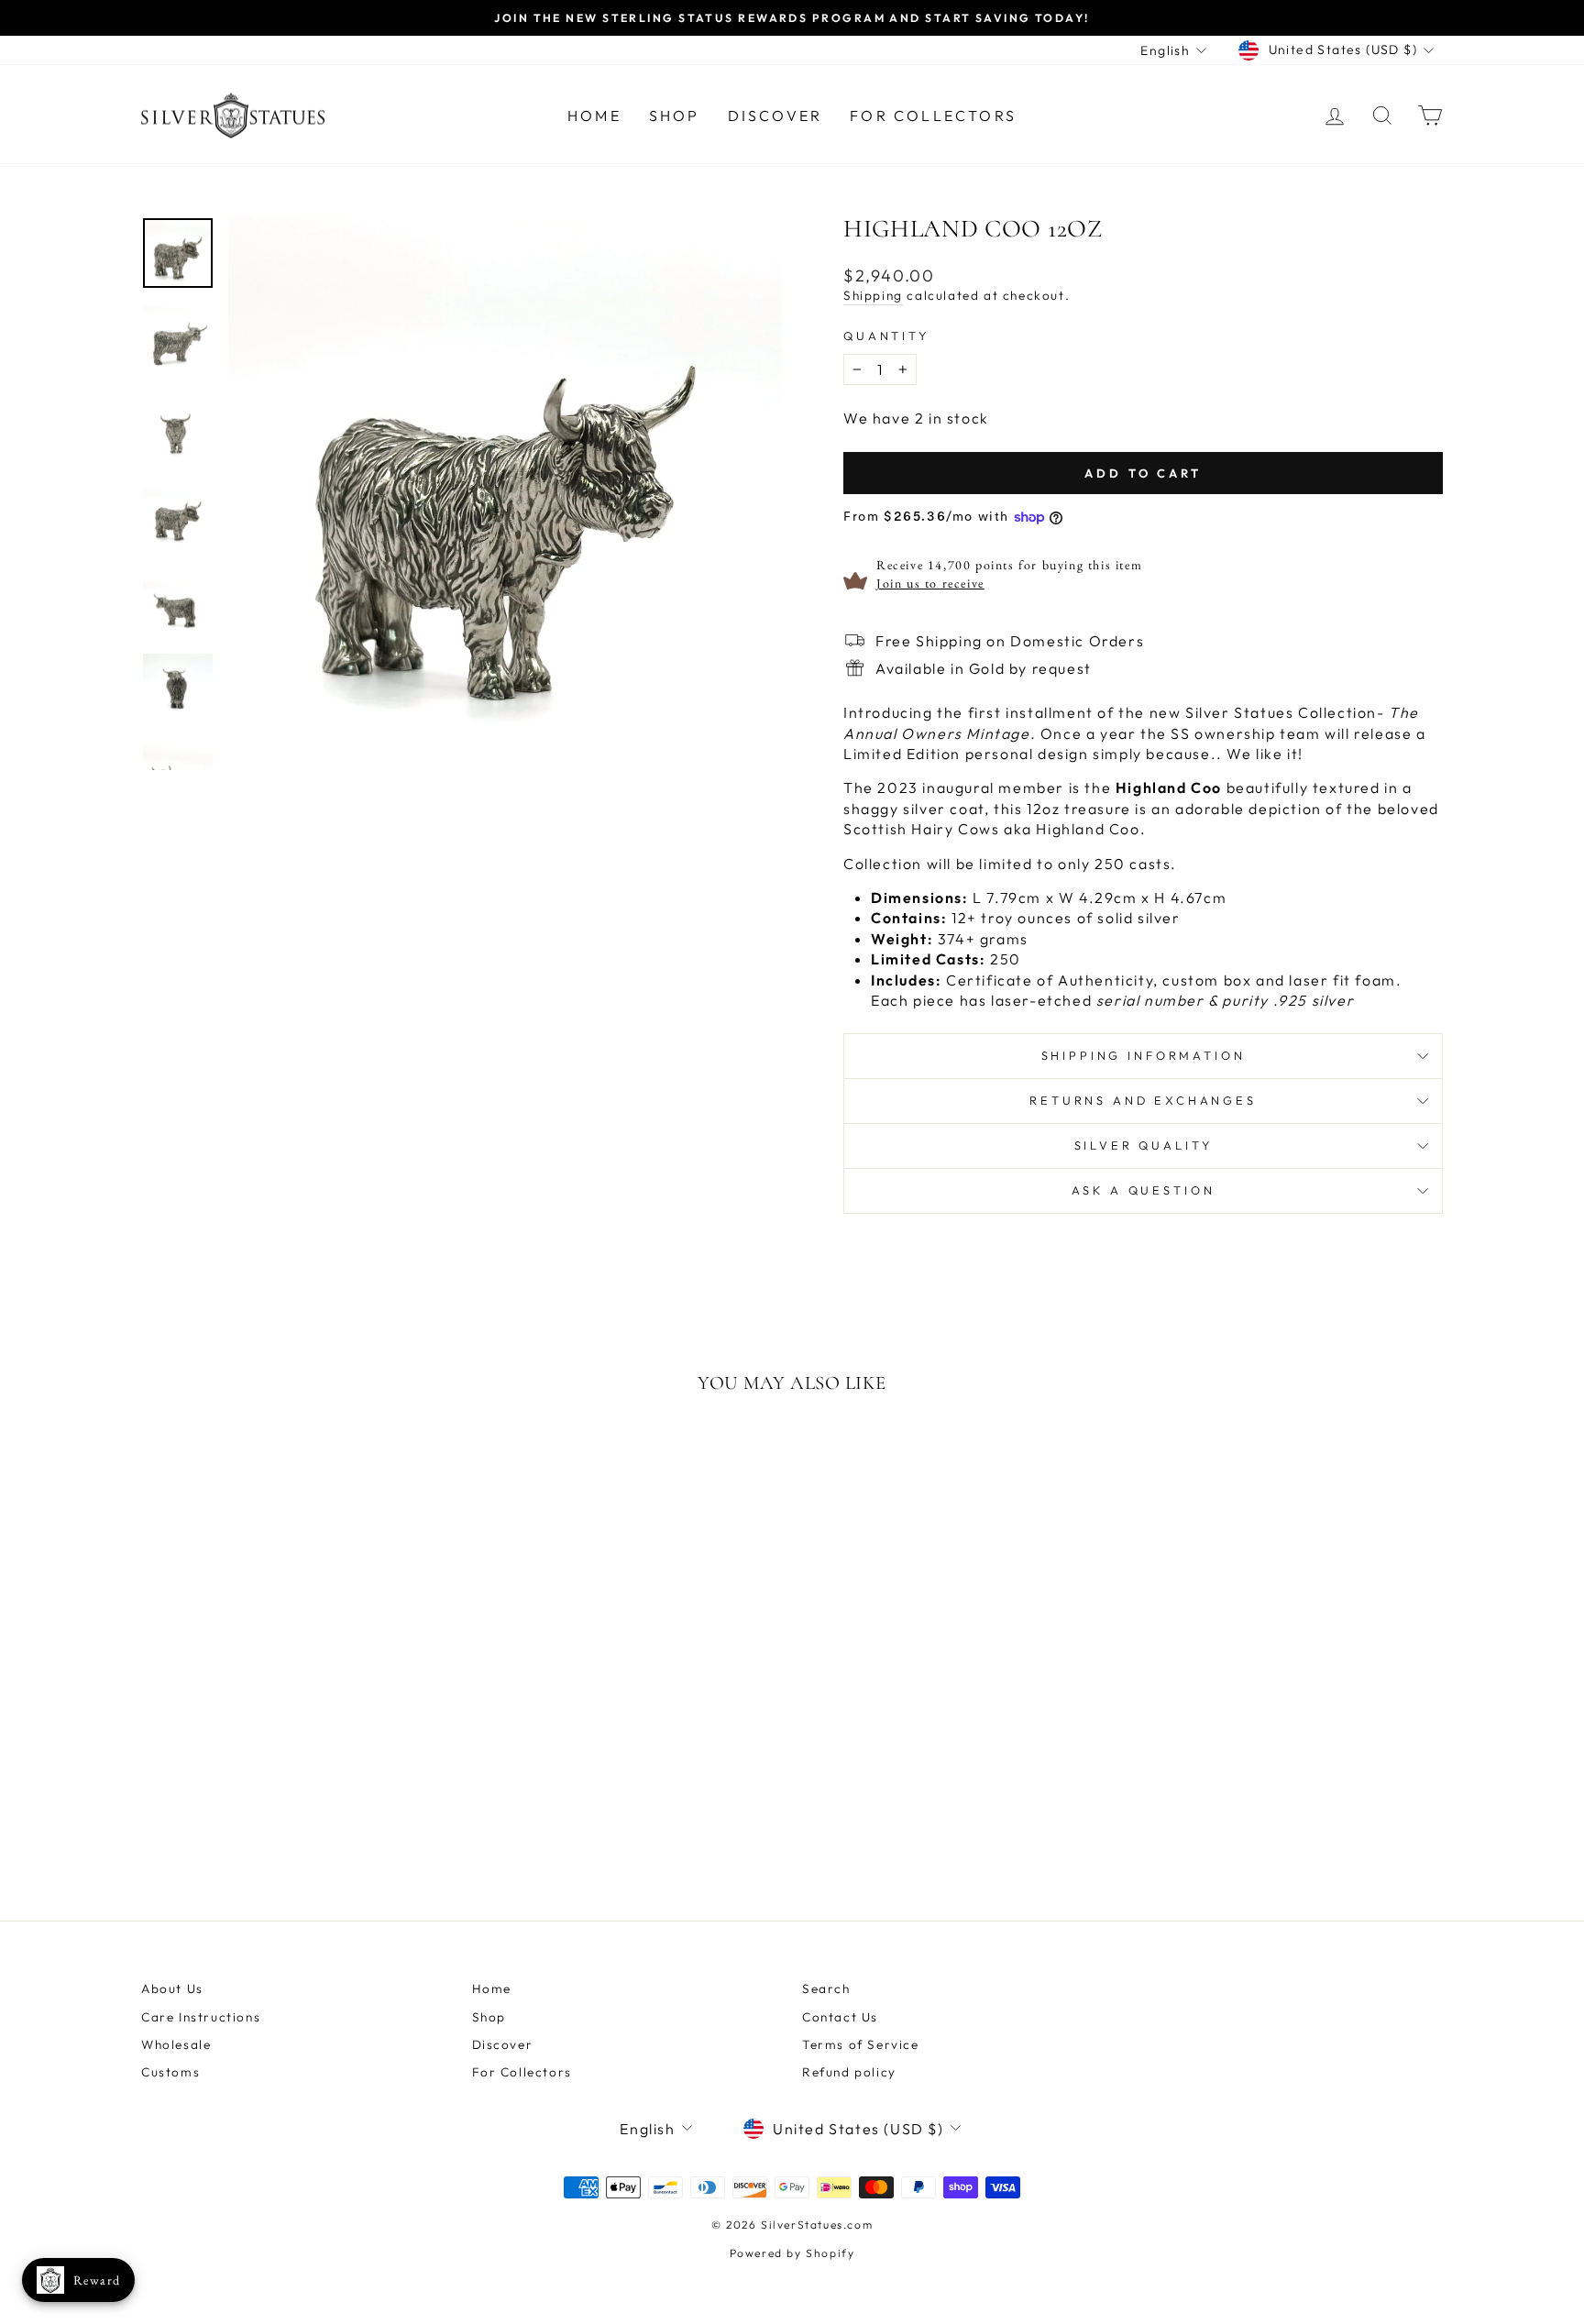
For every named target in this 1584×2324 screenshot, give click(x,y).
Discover (775, 116)
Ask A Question (1144, 1190)
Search (826, 1988)
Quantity (886, 336)
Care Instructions (201, 2017)
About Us (172, 1988)
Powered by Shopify (792, 2253)
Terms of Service (861, 2044)
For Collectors (933, 116)
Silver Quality (1144, 1145)
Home (594, 116)
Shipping (873, 295)
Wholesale (176, 2044)
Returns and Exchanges (1143, 1100)
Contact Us (840, 2017)
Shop (675, 116)
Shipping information (1144, 1055)
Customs (170, 2072)
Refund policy (849, 2072)
